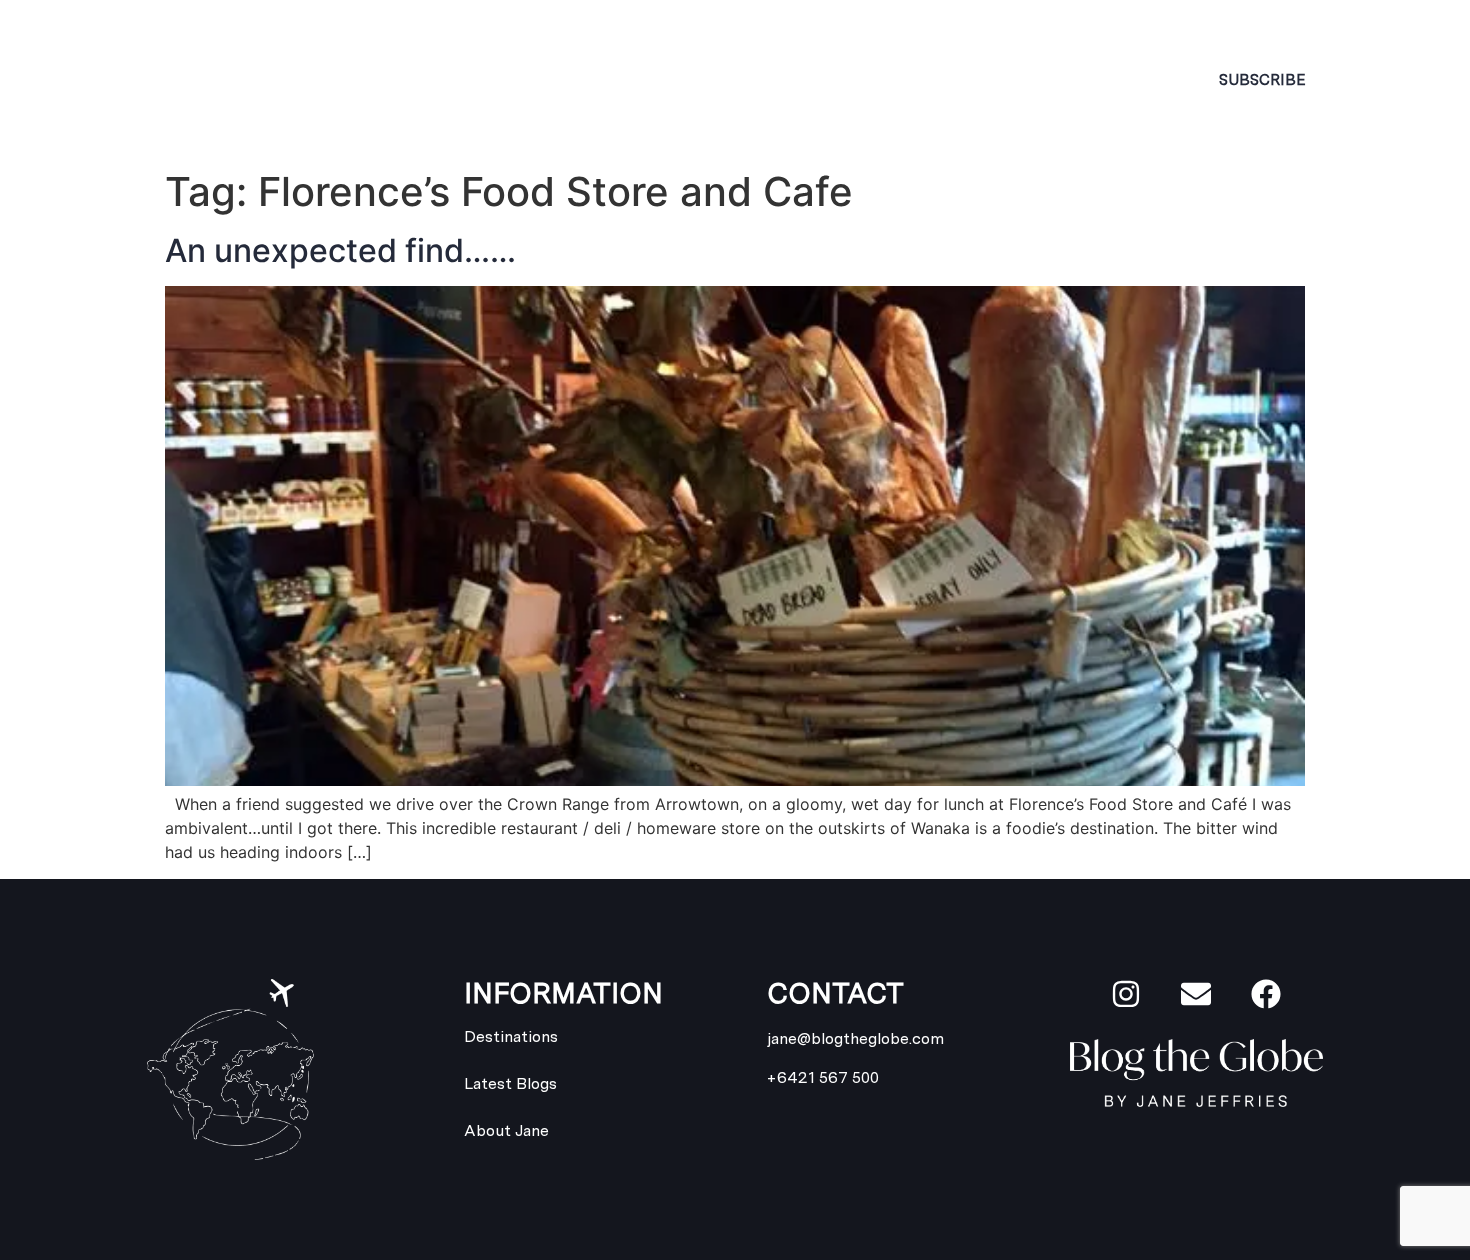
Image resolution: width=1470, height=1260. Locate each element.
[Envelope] (1196, 994)
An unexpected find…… (340, 250)
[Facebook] (1266, 994)
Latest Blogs (875, 79)
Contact (1048, 79)
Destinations (654, 79)
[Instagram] (1126, 994)
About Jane (468, 79)
